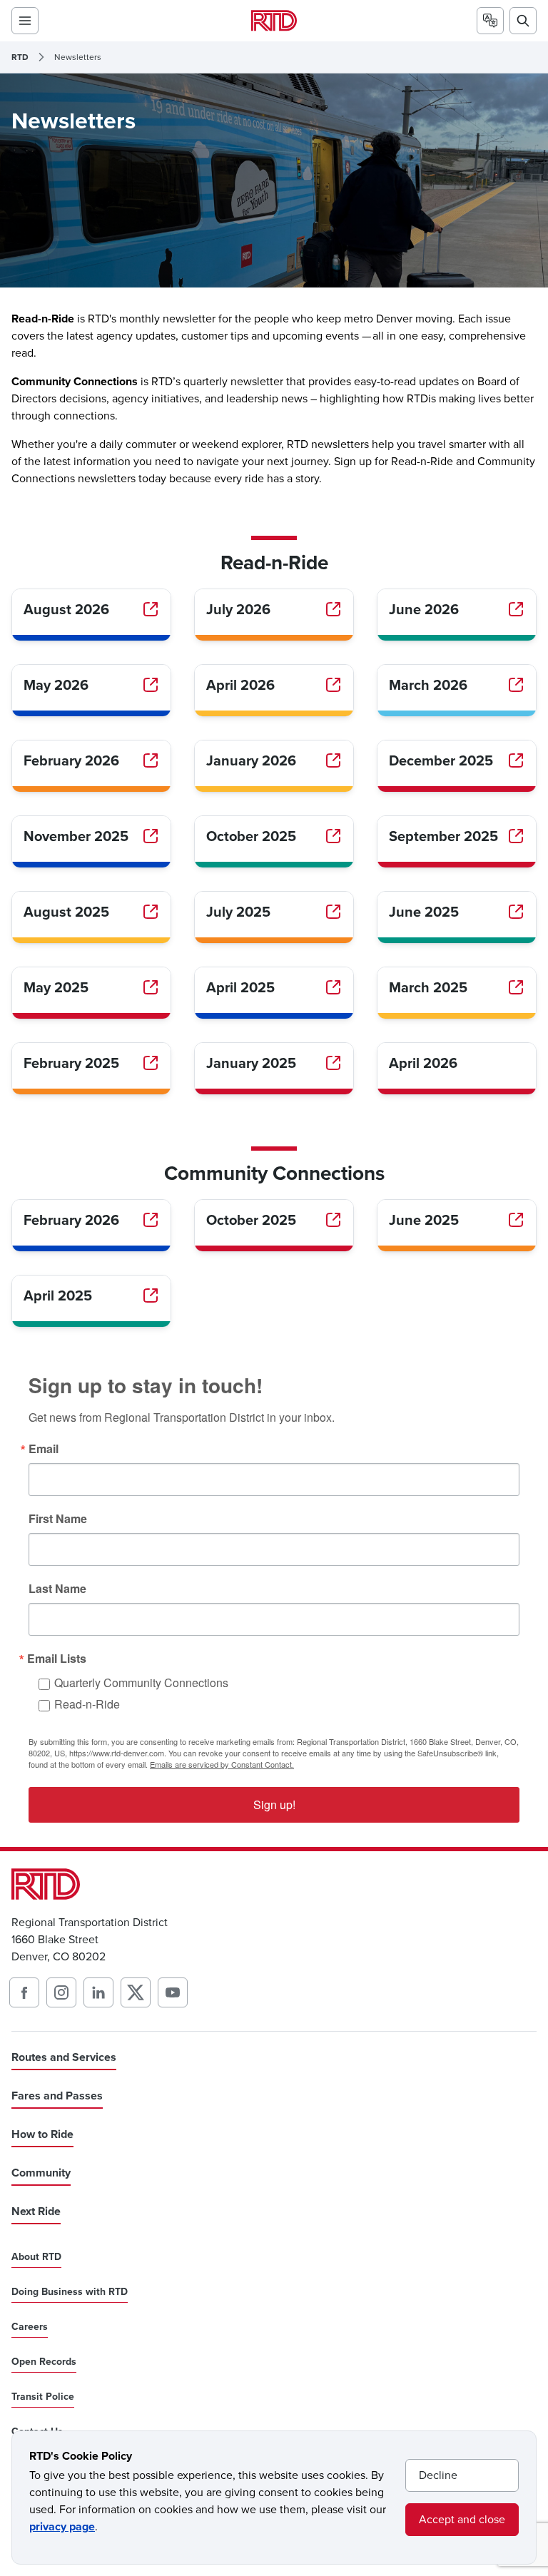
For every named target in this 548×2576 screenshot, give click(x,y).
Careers (30, 2327)
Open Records (44, 2362)
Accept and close (462, 2519)
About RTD (36, 2257)
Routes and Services (64, 2057)
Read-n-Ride (87, 1704)
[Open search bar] (523, 21)
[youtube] (173, 1992)
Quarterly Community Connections (141, 1682)
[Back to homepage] (274, 20)
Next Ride (36, 2211)
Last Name (57, 1589)
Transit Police (43, 2397)
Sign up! (274, 1804)
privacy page (62, 2526)
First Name (58, 1519)
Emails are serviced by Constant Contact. (222, 1764)
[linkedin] (98, 1992)
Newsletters (78, 57)
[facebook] (24, 1992)
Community (41, 2173)
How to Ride (42, 2134)
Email (44, 1449)
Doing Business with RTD (70, 2292)
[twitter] (136, 1992)
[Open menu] (25, 21)
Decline (438, 2475)
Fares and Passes (57, 2096)
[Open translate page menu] (490, 21)
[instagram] (61, 1992)
